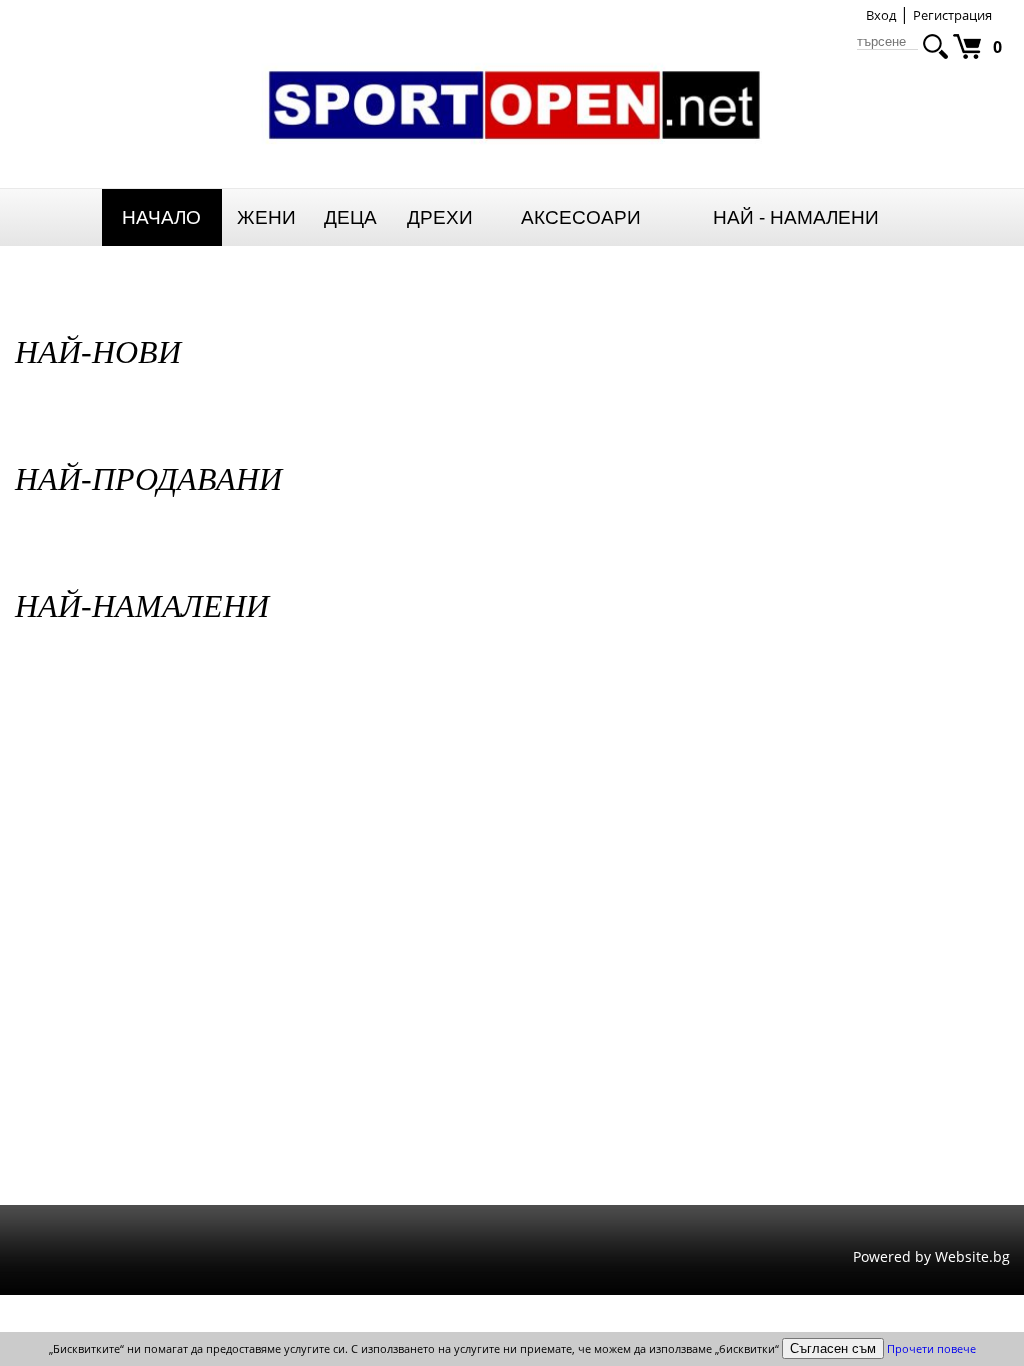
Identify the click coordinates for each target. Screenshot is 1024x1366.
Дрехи (440, 217)
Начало (161, 217)
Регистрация (952, 15)
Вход (881, 15)
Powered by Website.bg (931, 1256)
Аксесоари (581, 217)
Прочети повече (931, 1348)
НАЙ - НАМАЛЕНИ (796, 217)
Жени (266, 217)
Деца (350, 217)
